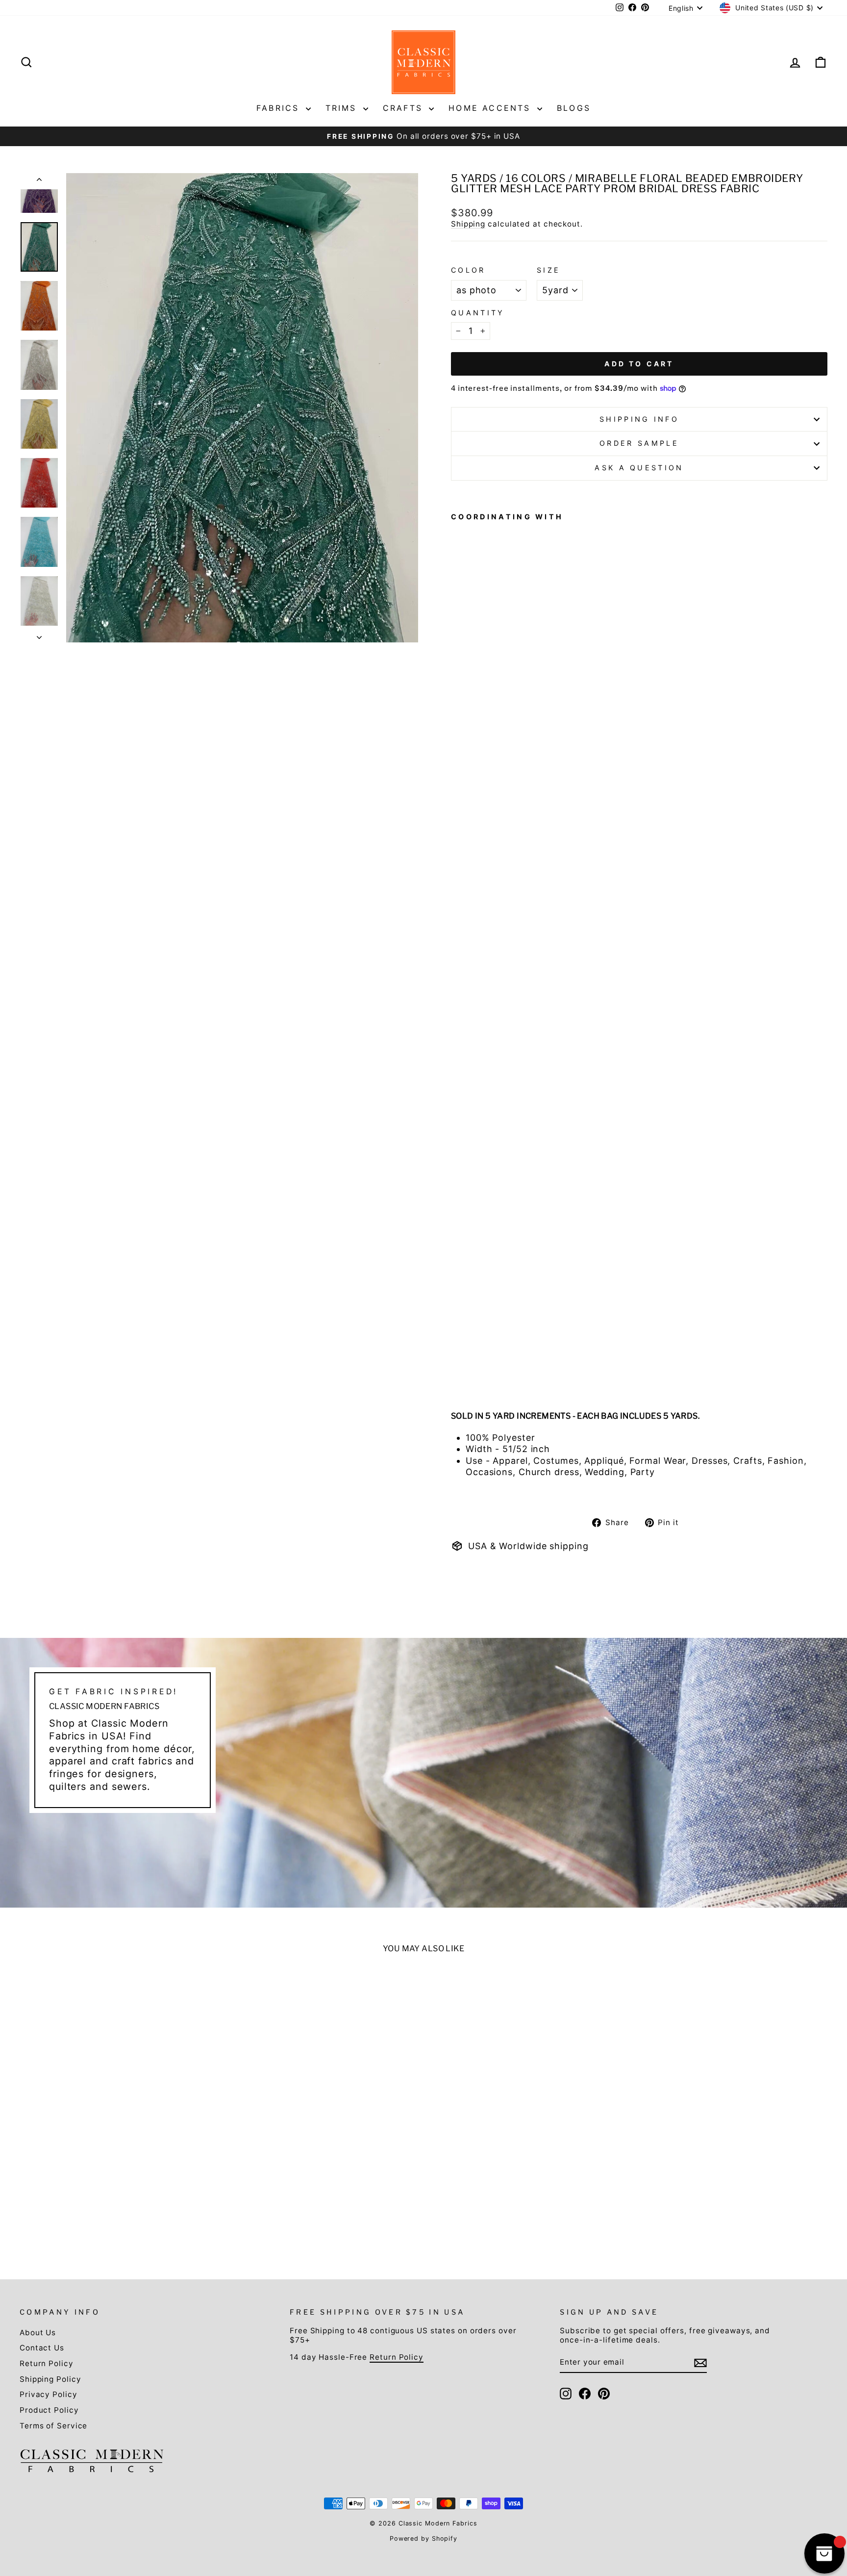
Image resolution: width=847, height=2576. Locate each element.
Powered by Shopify (423, 2538)
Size (548, 270)
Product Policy (49, 2410)
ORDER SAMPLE (639, 443)
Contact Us (42, 2348)
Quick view (117, 2159)
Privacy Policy (49, 2394)
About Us (38, 2333)
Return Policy (47, 2363)
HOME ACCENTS (492, 108)
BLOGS (574, 108)
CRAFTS (405, 108)
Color (468, 270)
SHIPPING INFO (639, 419)
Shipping (468, 224)
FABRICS (280, 108)
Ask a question (639, 468)
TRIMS (343, 108)
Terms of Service (53, 2426)
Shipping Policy (50, 2379)
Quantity (478, 313)
